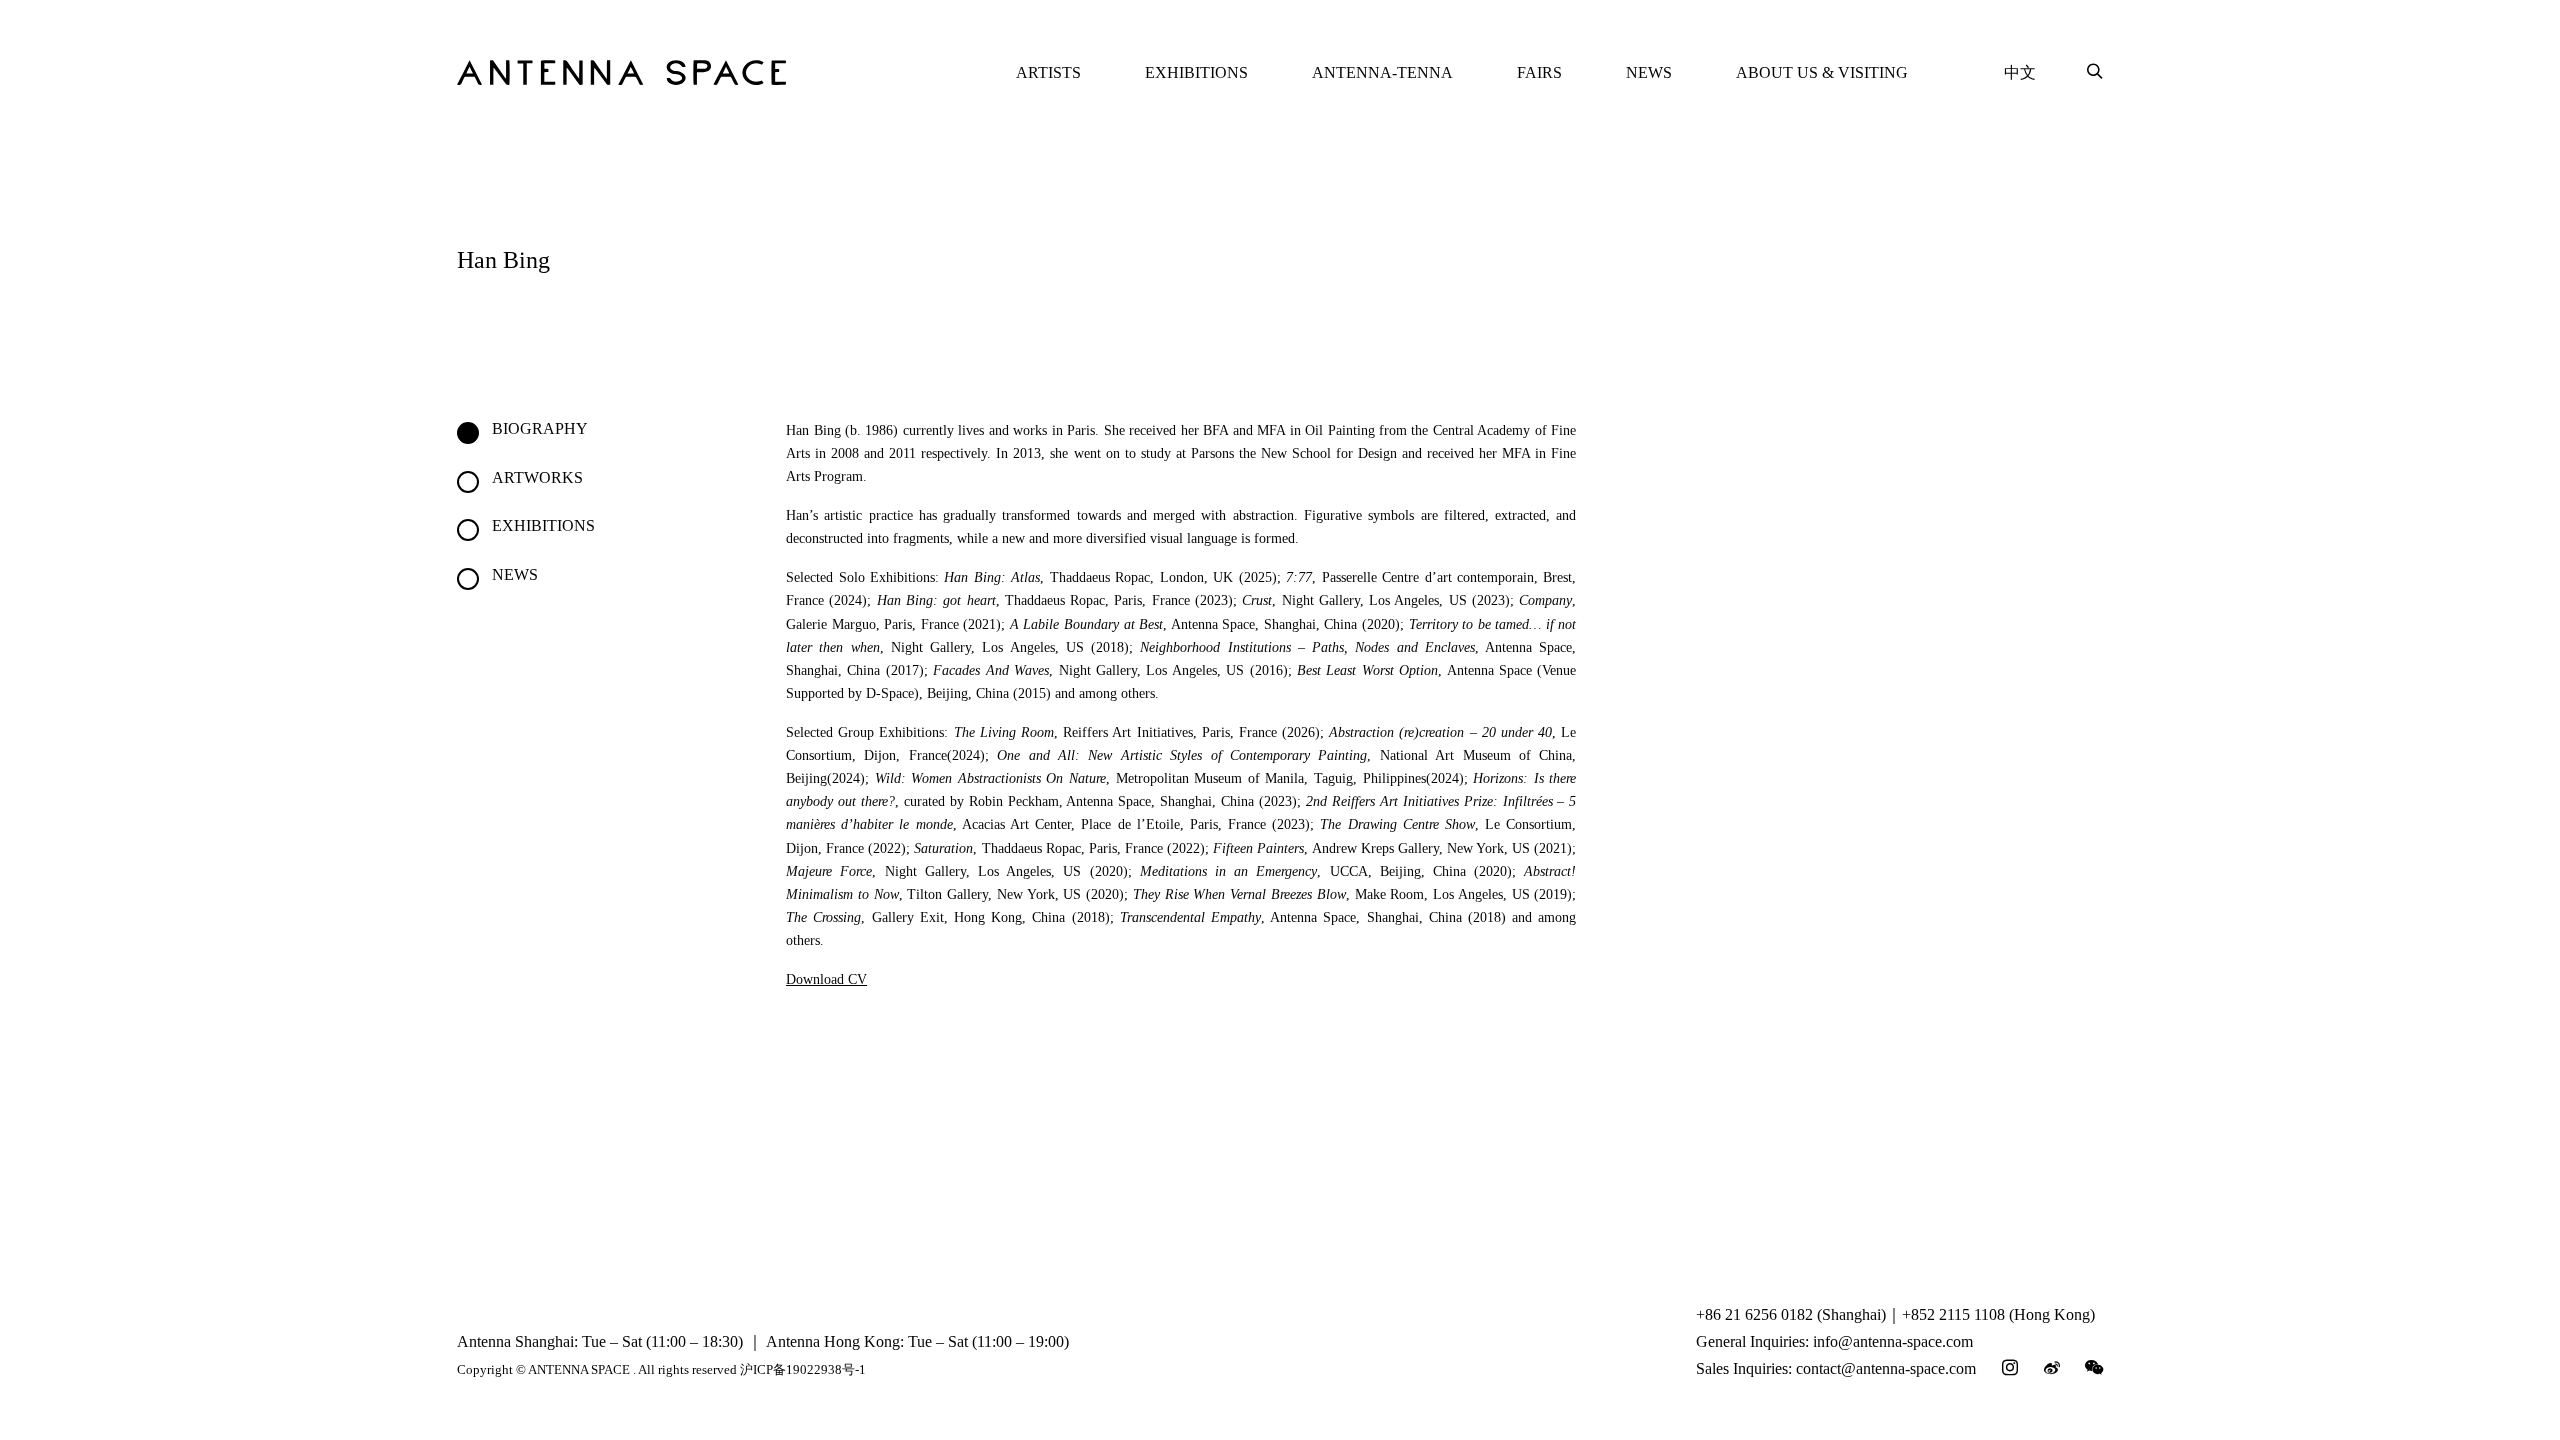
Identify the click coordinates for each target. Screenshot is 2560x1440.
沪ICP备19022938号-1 (803, 1369)
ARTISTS (1048, 72)
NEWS (1649, 72)
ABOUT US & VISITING (1822, 72)
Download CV (826, 979)
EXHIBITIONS (1196, 72)
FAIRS (1539, 72)
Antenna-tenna (1382, 72)
